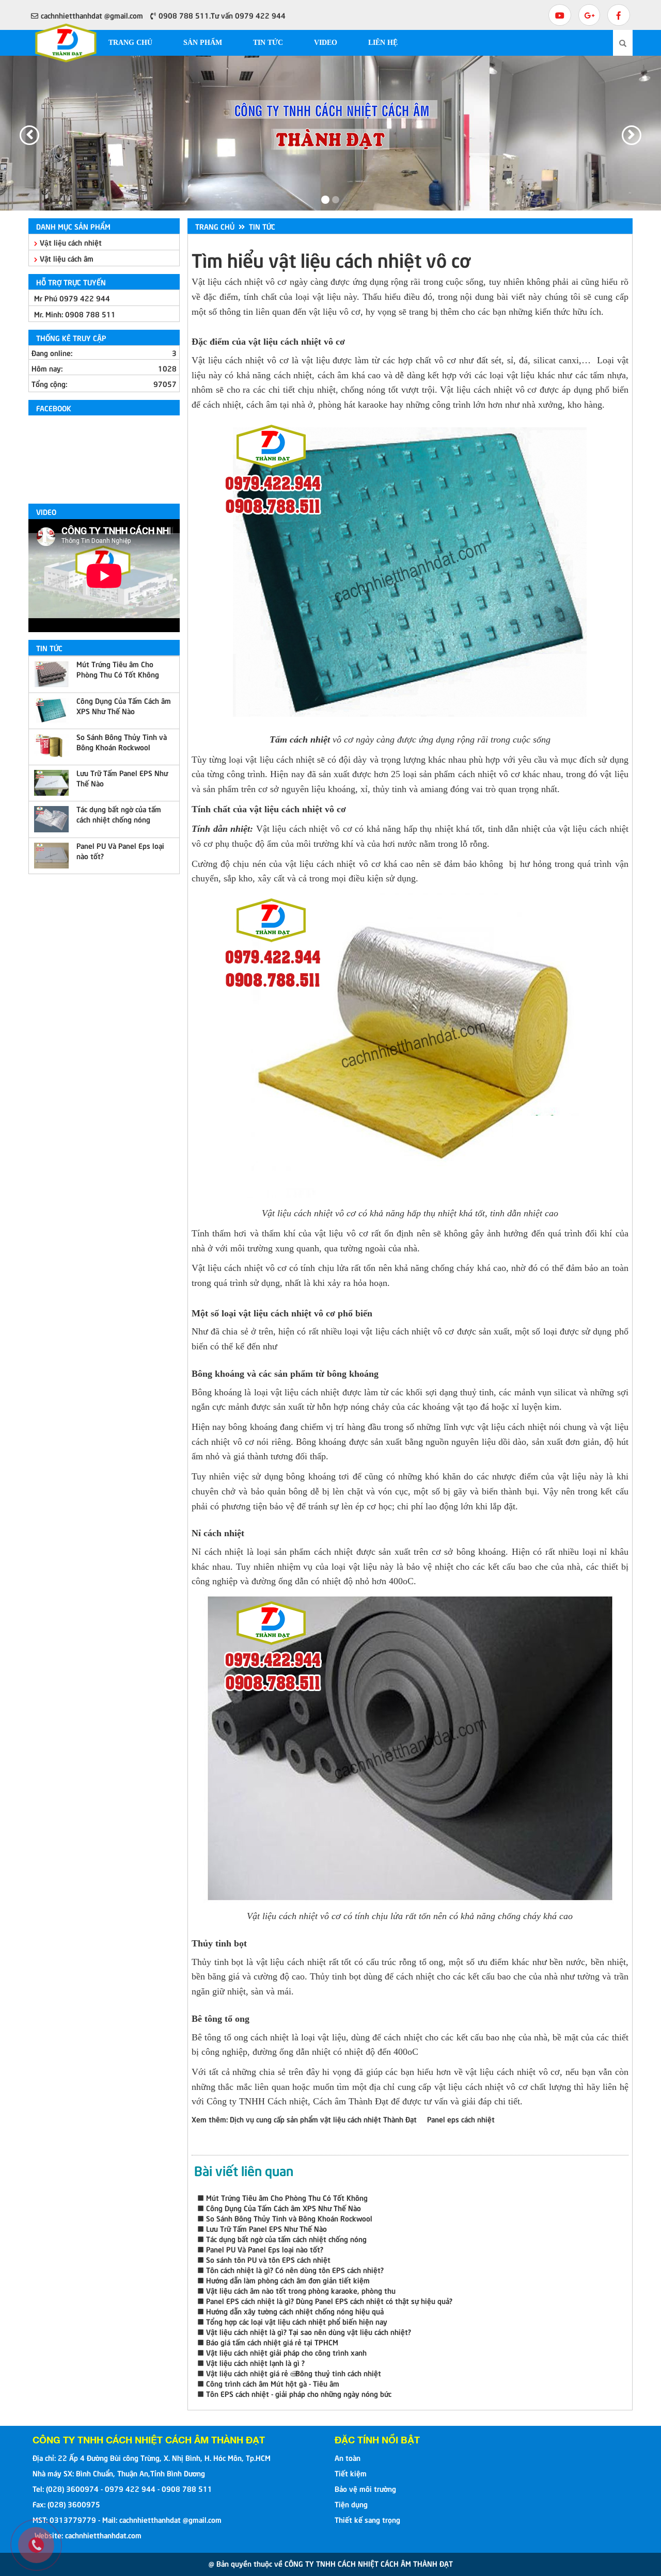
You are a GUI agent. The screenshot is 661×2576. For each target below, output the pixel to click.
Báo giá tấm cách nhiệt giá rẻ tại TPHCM (272, 2342)
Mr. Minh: (75, 314)
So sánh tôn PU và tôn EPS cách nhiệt (268, 2259)
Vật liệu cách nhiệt (71, 242)
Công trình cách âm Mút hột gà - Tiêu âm (273, 2383)
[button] (20, 133)
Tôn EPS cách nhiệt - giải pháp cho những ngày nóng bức (299, 2393)
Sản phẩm (203, 43)
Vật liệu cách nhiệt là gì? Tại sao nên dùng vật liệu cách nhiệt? (309, 2331)
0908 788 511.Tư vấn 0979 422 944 (222, 15)
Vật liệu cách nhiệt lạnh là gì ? (255, 2362)
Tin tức (268, 43)
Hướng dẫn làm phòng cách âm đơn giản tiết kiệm (288, 2280)
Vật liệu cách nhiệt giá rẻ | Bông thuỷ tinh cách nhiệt (294, 2373)
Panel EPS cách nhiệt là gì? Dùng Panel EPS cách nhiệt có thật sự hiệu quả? (329, 2300)
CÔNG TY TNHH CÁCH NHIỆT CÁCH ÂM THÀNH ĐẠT (149, 2440)
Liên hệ (383, 43)
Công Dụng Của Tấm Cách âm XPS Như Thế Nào (124, 705)
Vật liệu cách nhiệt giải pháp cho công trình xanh (286, 2352)
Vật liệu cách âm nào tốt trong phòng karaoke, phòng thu (301, 2290)
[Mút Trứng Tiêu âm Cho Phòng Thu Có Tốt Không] (51, 674)
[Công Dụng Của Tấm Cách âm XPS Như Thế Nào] (51, 711)
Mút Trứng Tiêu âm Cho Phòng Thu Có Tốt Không (118, 669)
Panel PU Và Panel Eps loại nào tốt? (120, 850)
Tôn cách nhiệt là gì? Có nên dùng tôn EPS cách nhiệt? (295, 2269)
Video (326, 43)
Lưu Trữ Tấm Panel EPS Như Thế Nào (122, 778)
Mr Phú (72, 298)
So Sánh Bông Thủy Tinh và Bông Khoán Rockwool (122, 742)
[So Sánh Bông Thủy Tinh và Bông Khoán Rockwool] (51, 747)
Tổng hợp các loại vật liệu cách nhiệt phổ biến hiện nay (297, 2321)
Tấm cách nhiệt (300, 739)
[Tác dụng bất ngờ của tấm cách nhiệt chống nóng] (51, 819)
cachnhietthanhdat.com (103, 2535)
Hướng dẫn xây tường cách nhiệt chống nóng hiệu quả (295, 2311)
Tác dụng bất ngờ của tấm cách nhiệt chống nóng (119, 814)
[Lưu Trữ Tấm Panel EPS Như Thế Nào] (51, 783)
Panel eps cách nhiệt (461, 2119)
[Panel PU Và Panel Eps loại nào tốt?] (51, 856)
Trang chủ (130, 43)
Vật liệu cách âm (67, 258)
